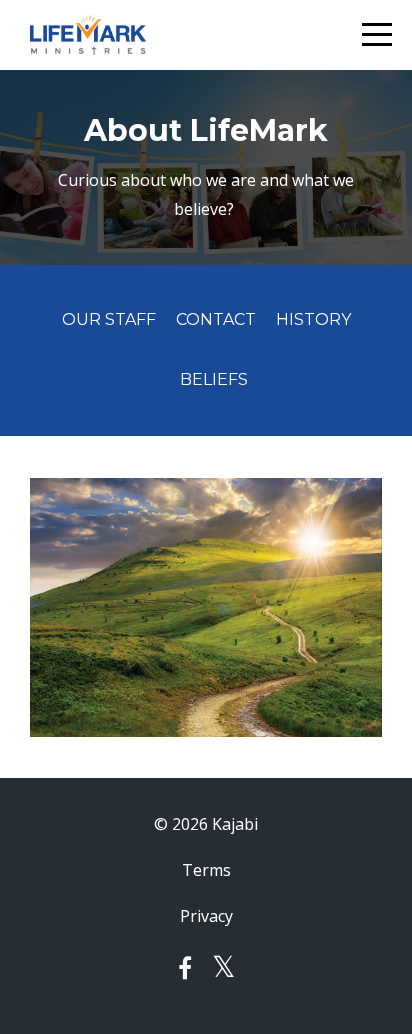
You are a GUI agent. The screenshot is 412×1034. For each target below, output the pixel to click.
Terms (206, 870)
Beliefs (214, 379)
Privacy (206, 916)
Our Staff (109, 319)
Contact (216, 319)
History (313, 319)
